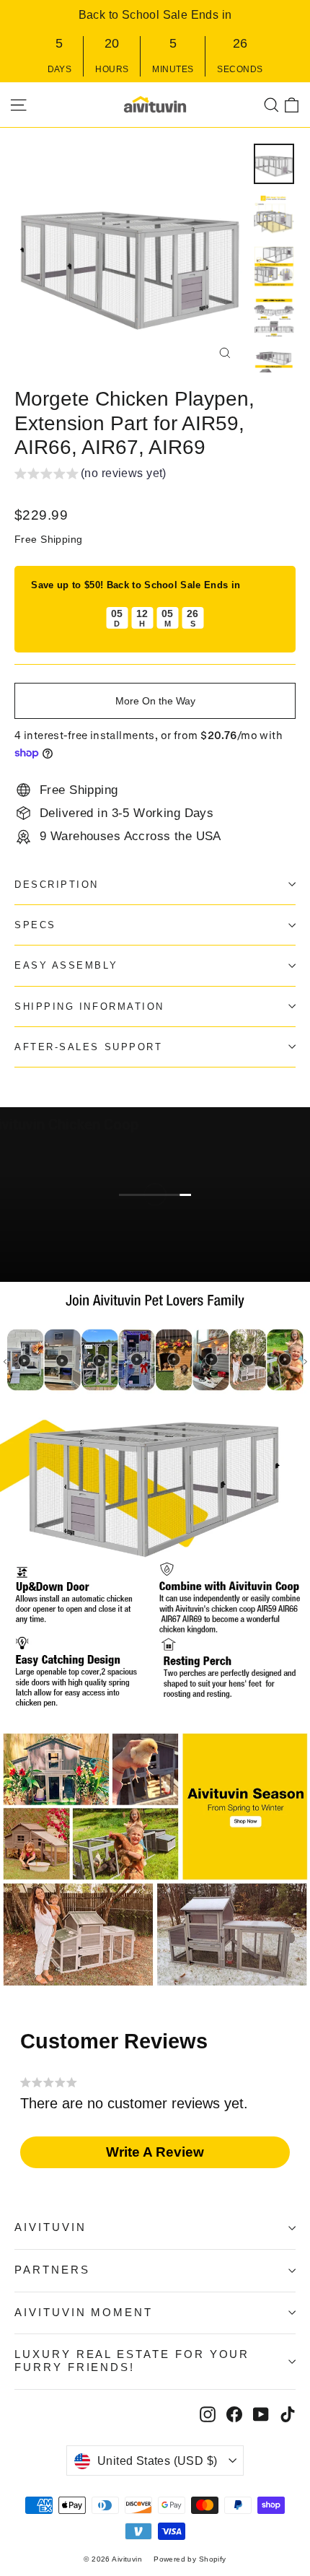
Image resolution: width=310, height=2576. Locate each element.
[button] (90, 475)
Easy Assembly (66, 965)
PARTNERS (52, 2270)
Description (57, 885)
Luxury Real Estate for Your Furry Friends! (132, 2361)
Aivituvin (50, 2227)
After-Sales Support (88, 1047)
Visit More (70, 1263)
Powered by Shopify (190, 2559)
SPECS (35, 925)
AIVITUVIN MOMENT (84, 2313)
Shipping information (89, 1007)
